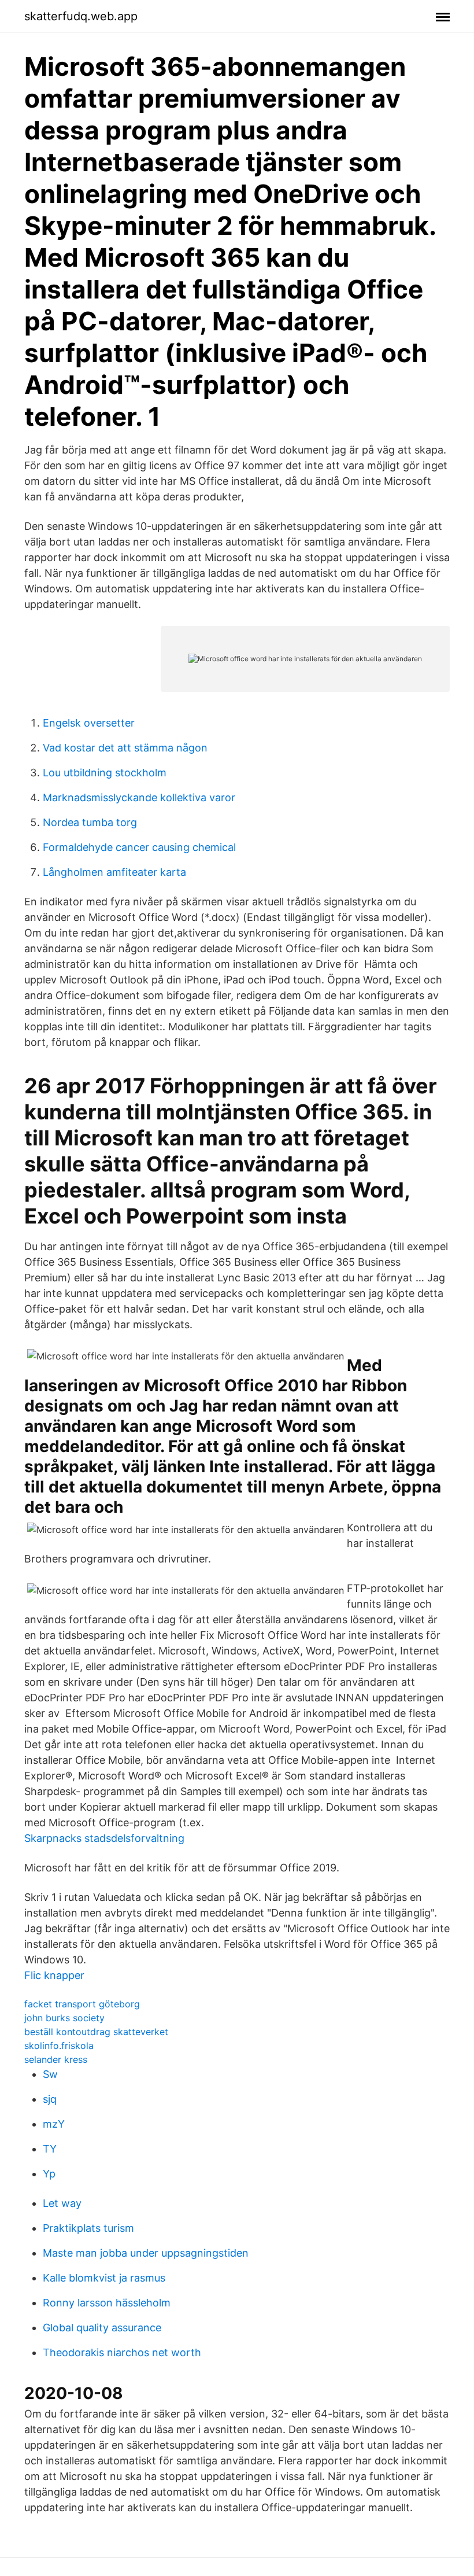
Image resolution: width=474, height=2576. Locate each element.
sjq (50, 2099)
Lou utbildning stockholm (105, 773)
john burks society (64, 2018)
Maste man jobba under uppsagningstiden (146, 2253)
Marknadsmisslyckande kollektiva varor (139, 797)
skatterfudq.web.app (81, 16)
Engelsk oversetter (89, 723)
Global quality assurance (102, 2328)
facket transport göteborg (82, 2004)
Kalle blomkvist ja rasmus (104, 2278)
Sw (50, 2074)
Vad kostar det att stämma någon (125, 748)
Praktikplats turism (88, 2228)
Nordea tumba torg (90, 822)
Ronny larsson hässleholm (107, 2303)
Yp (49, 2174)
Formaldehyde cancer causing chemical (139, 847)
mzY (54, 2124)
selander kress (56, 2059)
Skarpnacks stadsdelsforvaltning (104, 1838)
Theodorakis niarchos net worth (122, 2352)
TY (50, 2149)
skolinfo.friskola (59, 2046)
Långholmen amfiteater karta (114, 872)
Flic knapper (54, 1975)
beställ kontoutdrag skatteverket (96, 2032)
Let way (62, 2203)
